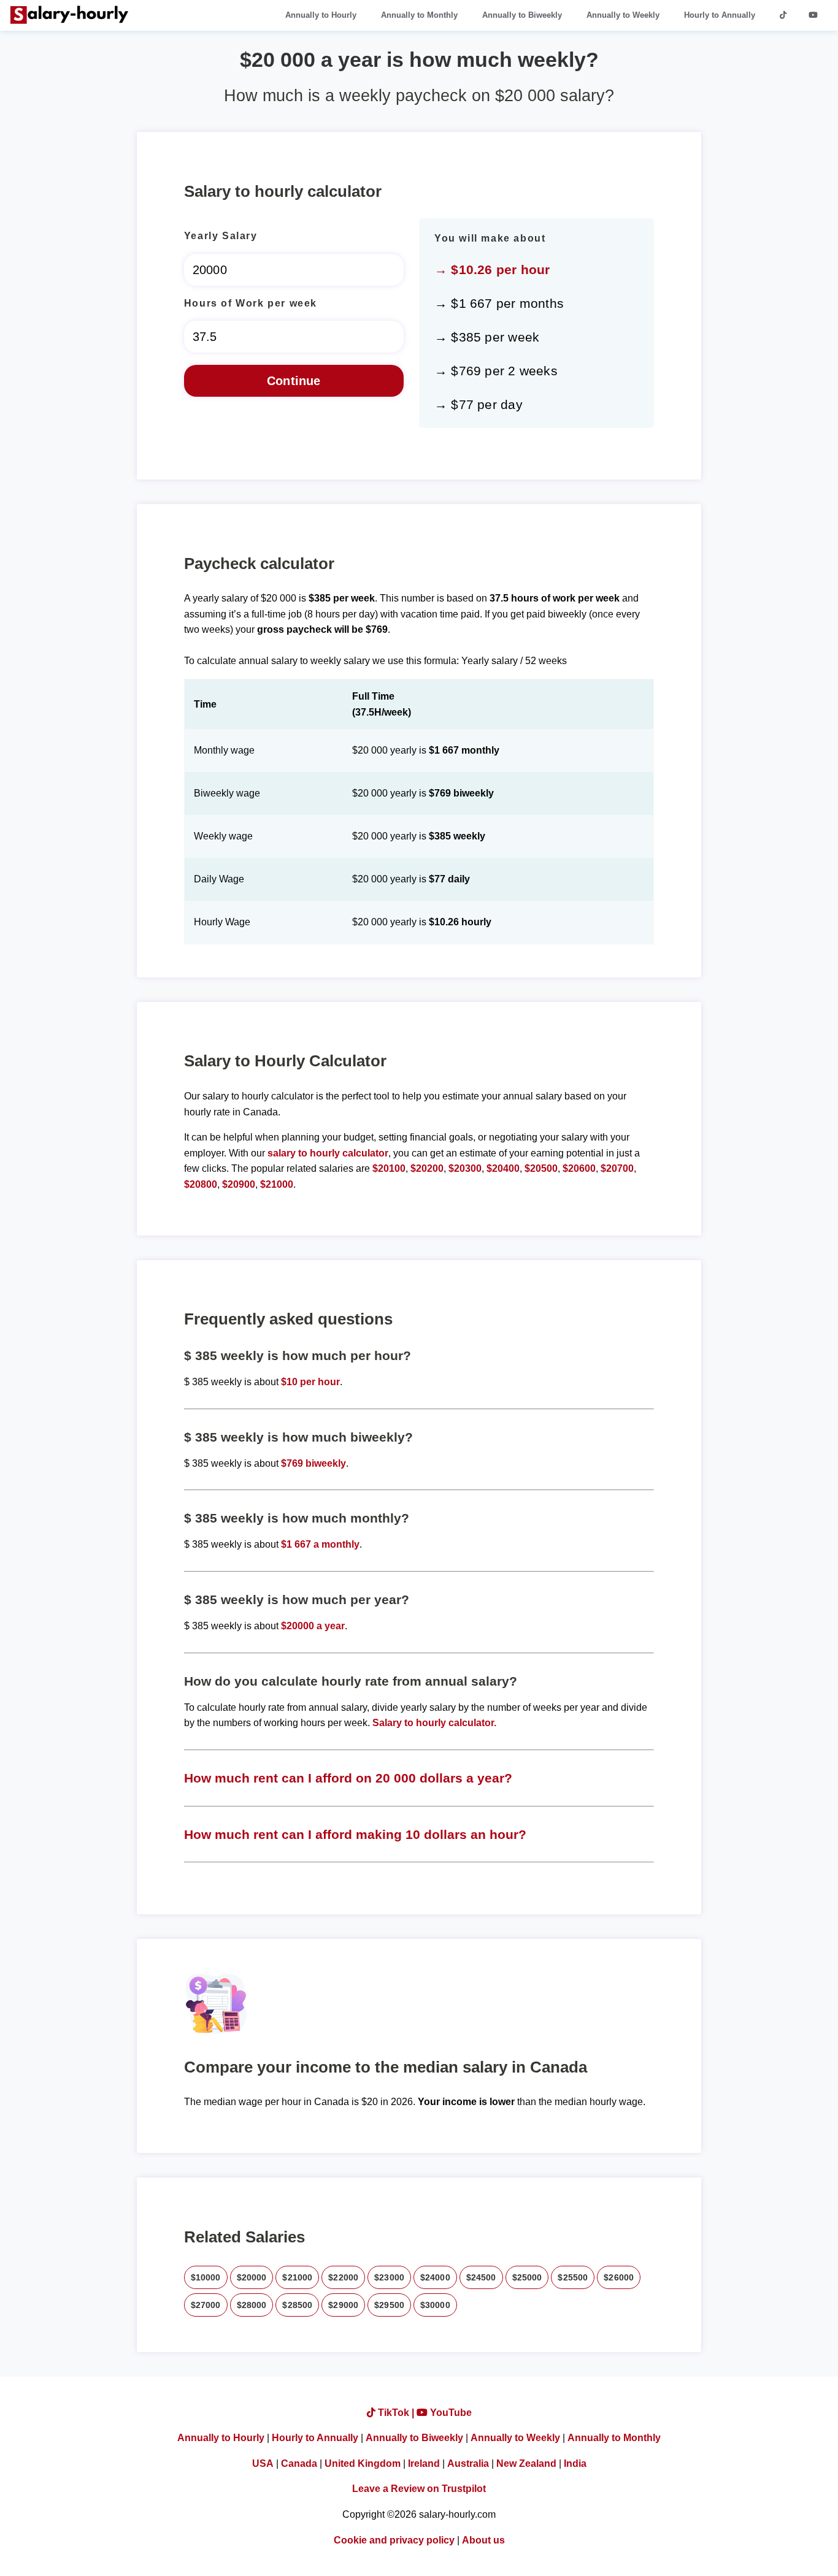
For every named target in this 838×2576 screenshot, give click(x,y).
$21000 (277, 1184)
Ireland (424, 2463)
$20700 (617, 1168)
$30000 (435, 2305)
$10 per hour (310, 1382)
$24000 (435, 2277)
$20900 (239, 1184)
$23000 (389, 2277)
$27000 (206, 2305)
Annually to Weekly (623, 15)
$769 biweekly (313, 1463)
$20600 (579, 1168)
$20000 (252, 2277)
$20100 (389, 1168)
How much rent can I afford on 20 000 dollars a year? (348, 1778)
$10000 (206, 2277)
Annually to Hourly (321, 15)
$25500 (573, 2277)
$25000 (527, 2277)
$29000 (343, 2305)
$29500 (389, 2305)
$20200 (427, 1168)
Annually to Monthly (419, 15)
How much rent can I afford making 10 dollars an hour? (355, 1834)
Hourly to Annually (720, 15)
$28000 (252, 2305)
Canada (299, 2463)
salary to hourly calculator (328, 1153)
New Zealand (526, 2463)
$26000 (619, 2277)
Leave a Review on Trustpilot (419, 2489)
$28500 (297, 2305)
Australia (468, 2463)
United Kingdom (363, 2463)
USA (263, 2463)
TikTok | (396, 2413)
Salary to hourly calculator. (434, 1723)
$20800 (201, 1184)
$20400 (503, 1168)
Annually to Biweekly (522, 15)
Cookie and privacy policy (394, 2540)
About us (483, 2540)
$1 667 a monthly (320, 1544)
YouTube (450, 2413)
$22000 (343, 2277)
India (575, 2463)
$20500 (541, 1168)
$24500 (481, 2277)
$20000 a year (313, 1626)
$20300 (465, 1168)
